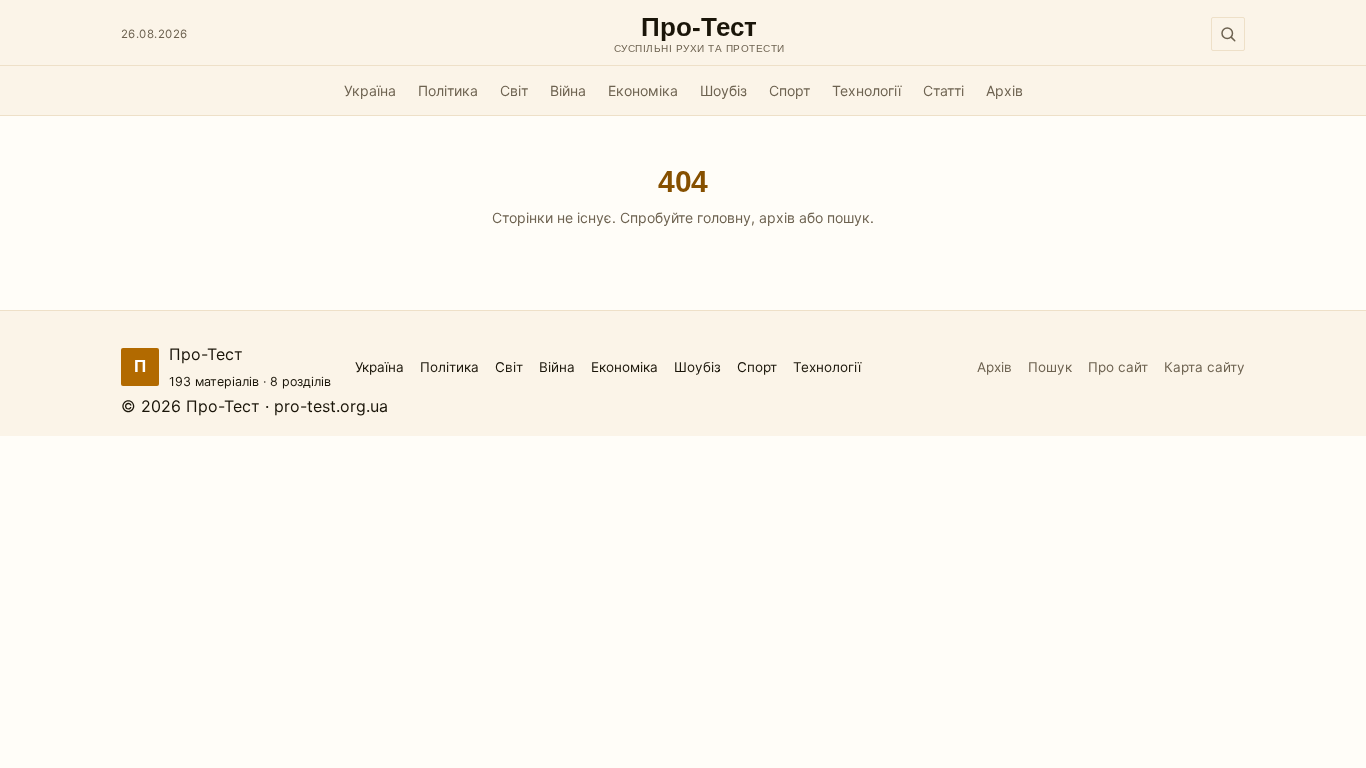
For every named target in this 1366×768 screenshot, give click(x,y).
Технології (866, 90)
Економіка (643, 90)
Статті (943, 90)
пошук (848, 217)
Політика (448, 90)
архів (777, 217)
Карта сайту (1204, 367)
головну (724, 217)
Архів (1004, 90)
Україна (370, 90)
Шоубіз (723, 90)
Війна (568, 90)
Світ (514, 90)
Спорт (789, 90)
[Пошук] (1228, 34)
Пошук (1050, 367)
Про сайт (1118, 367)
